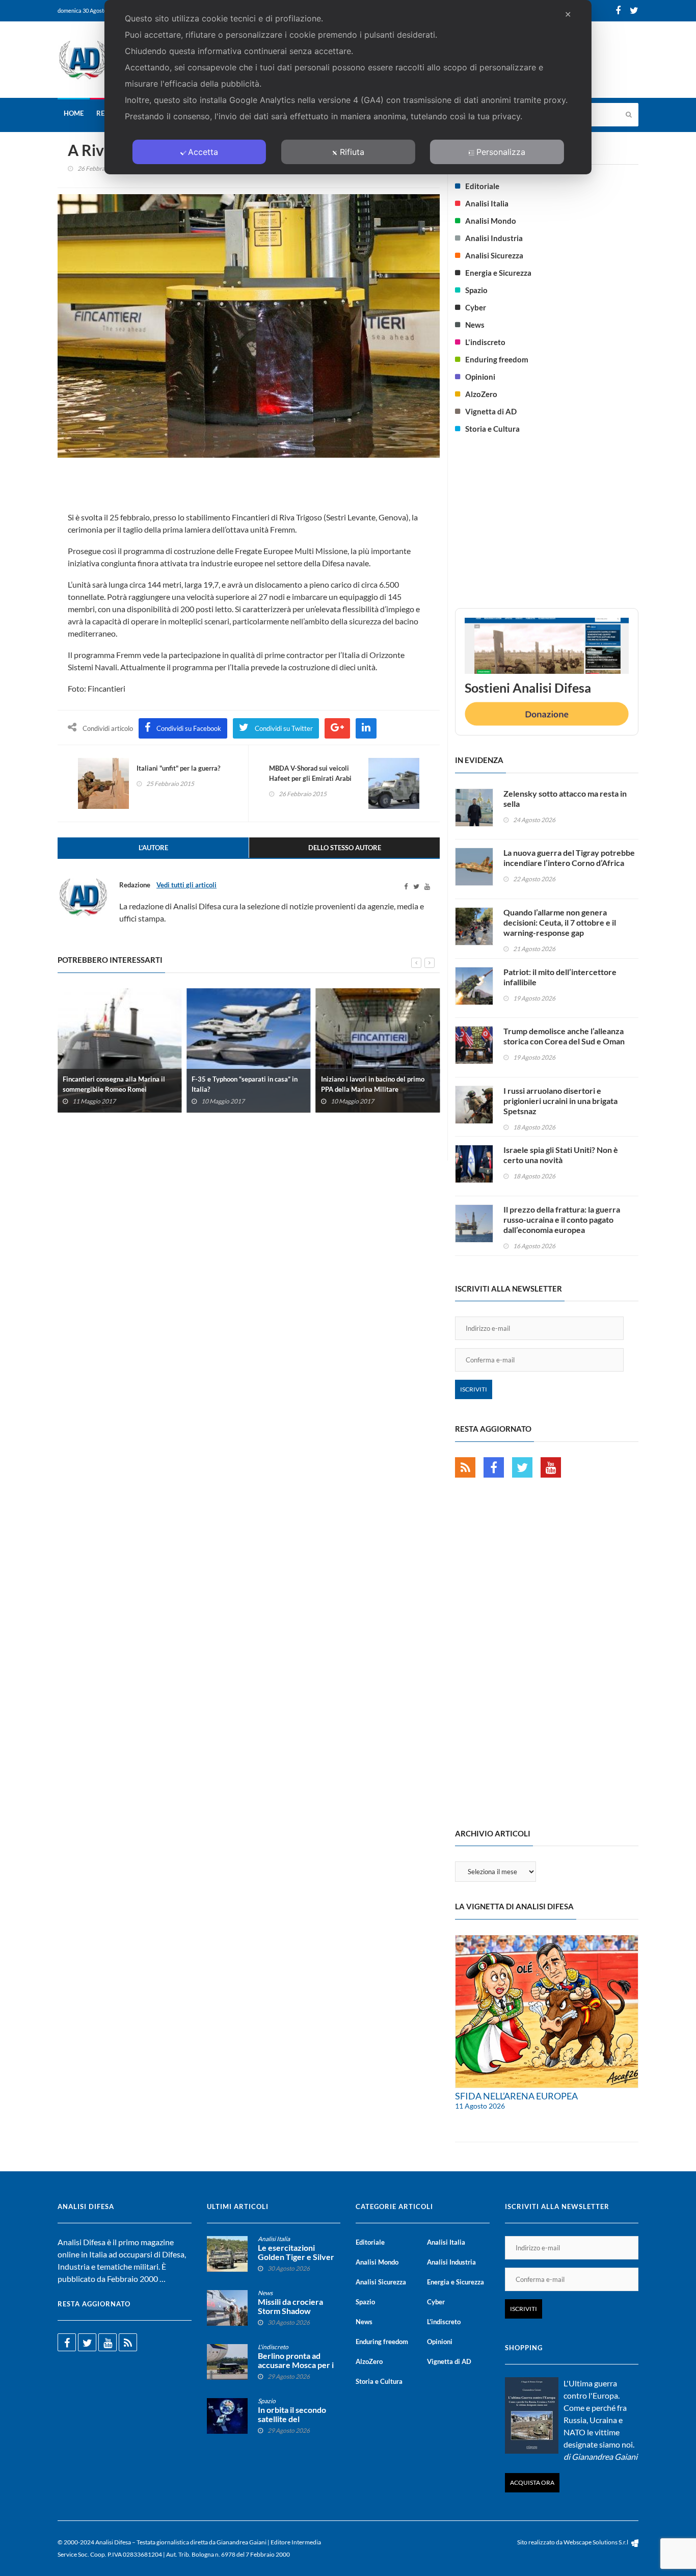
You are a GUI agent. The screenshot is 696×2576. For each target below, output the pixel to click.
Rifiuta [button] (352, 152)
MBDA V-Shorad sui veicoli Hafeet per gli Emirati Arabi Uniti (310, 778)
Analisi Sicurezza (494, 255)
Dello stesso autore (345, 848)
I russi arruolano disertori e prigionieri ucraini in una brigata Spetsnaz (560, 1101)
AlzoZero (481, 394)
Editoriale (482, 186)
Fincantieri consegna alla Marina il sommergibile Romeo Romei (114, 1084)
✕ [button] (568, 14)
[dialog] (348, 87)
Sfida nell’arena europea (516, 2096)
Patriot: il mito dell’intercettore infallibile (560, 977)
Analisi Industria (494, 238)
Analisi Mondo (491, 221)
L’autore (153, 848)
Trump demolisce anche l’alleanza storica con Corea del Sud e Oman (564, 1036)
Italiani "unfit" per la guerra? (178, 768)
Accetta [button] (203, 152)
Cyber (476, 307)
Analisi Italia (487, 203)
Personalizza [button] (501, 152)
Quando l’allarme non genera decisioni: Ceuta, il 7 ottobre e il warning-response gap (560, 922)
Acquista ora (532, 2482)
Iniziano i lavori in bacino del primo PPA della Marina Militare (373, 1084)
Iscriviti (474, 1389)
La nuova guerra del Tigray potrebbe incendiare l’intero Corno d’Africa (569, 858)
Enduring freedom (497, 359)
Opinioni (480, 377)
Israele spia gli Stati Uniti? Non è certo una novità (561, 1155)
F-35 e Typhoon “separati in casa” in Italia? (245, 1084)
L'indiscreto (485, 342)
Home (74, 113)
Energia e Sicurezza (498, 273)
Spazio (476, 290)
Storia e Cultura (492, 429)
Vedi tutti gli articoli (186, 885)
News (475, 325)
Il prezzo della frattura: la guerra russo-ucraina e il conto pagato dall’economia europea (562, 1219)
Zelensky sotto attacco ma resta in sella (565, 798)
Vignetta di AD (491, 411)
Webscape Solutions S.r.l (596, 2542)
